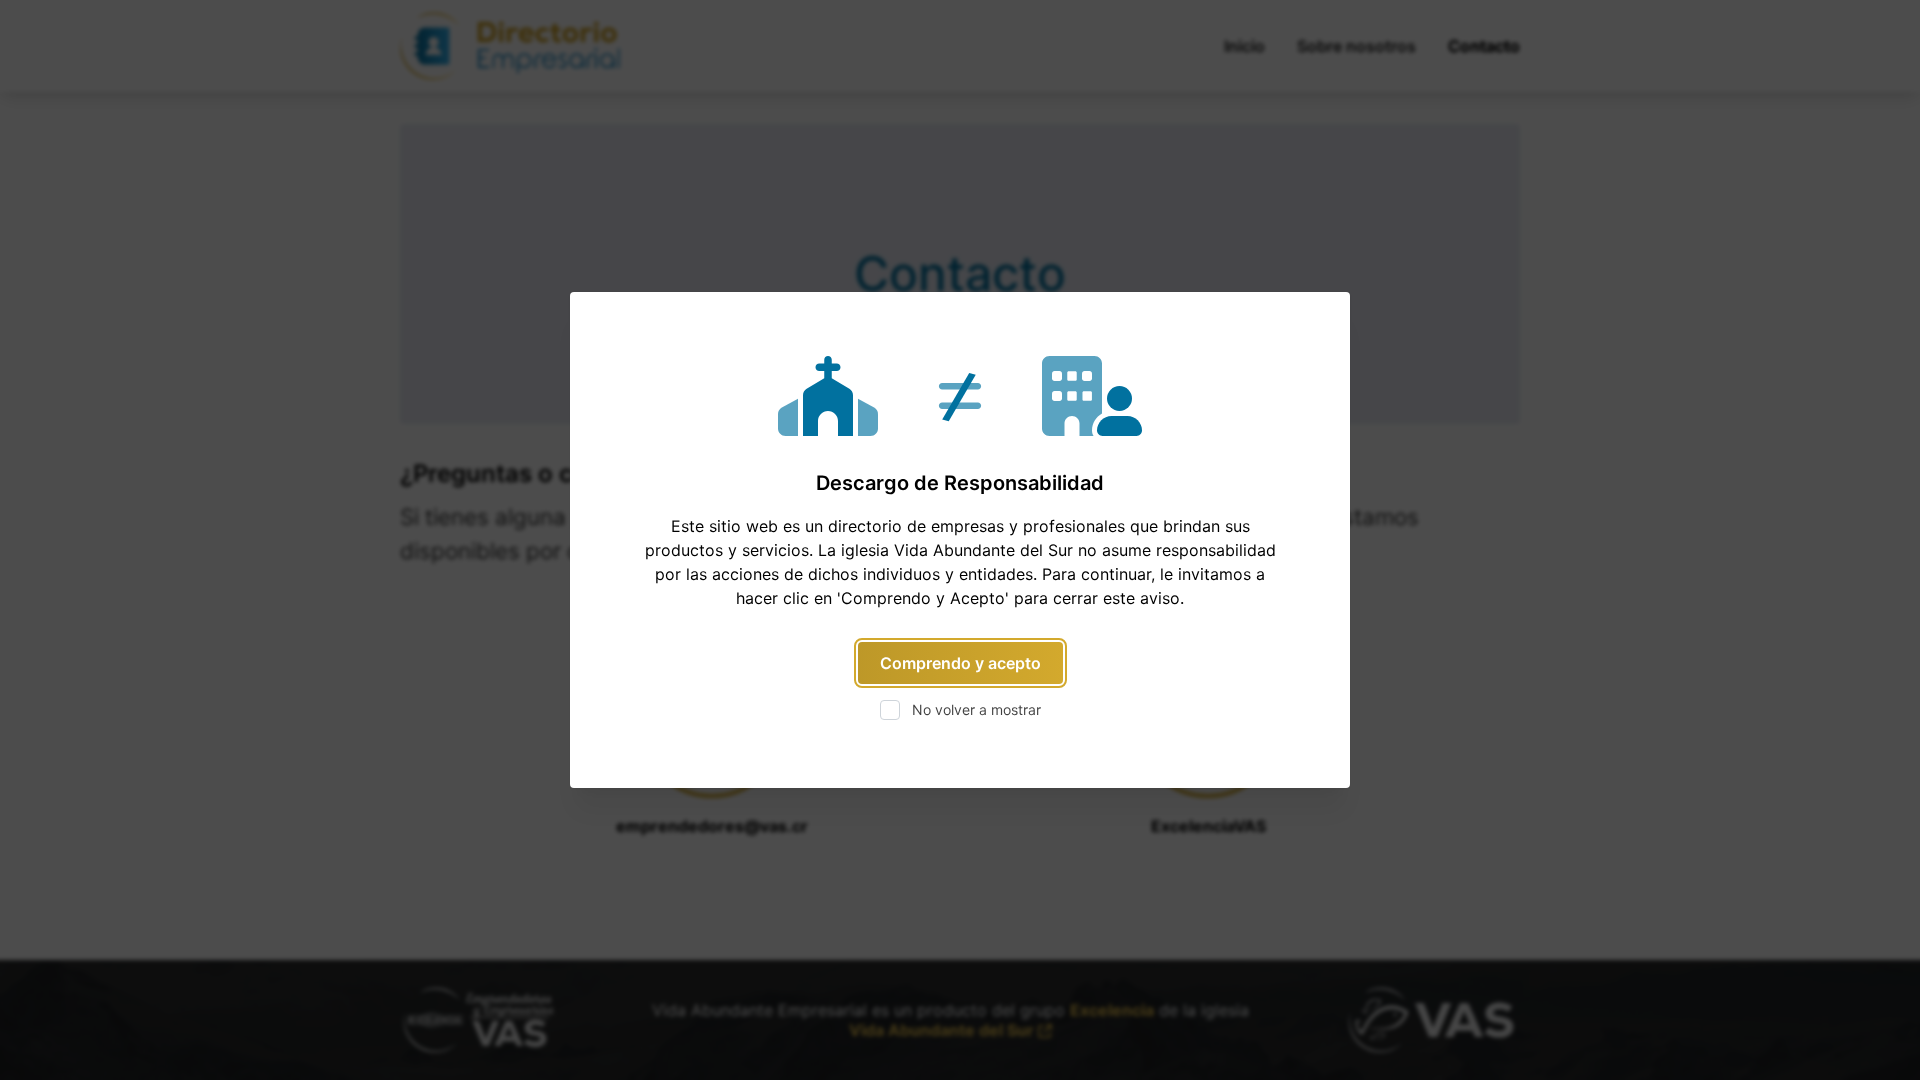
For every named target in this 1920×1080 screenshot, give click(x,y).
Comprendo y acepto (960, 663)
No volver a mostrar (976, 709)
